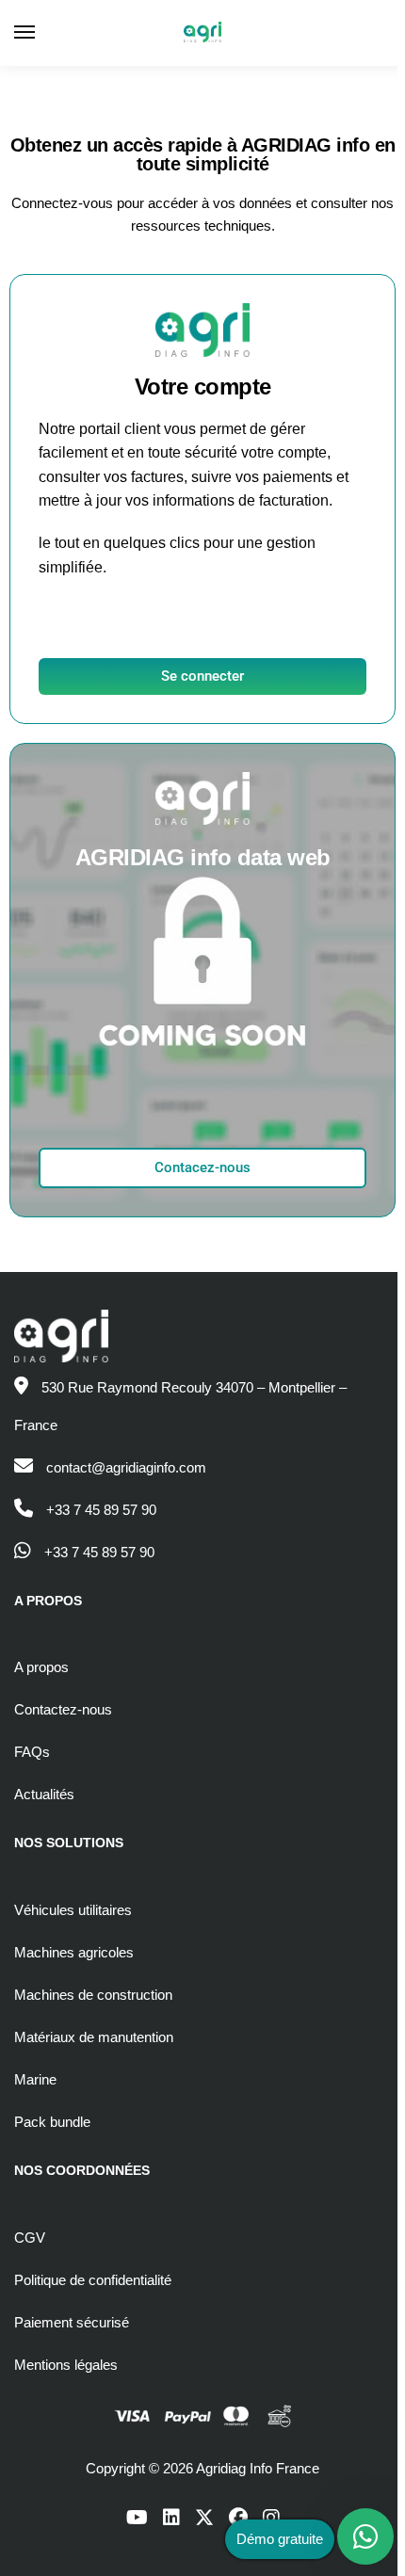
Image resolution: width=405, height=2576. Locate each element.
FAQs (32, 1752)
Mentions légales (66, 2365)
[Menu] (42, 33)
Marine (35, 2079)
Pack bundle (52, 2122)
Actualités (44, 1794)
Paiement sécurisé (72, 2322)
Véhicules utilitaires (73, 1910)
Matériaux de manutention (94, 2037)
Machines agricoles (74, 1952)
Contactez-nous (63, 1709)
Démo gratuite (280, 2539)
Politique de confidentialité (93, 2280)
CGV (30, 2238)
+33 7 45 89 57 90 (101, 1510)
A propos (41, 1667)
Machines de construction (93, 1995)
